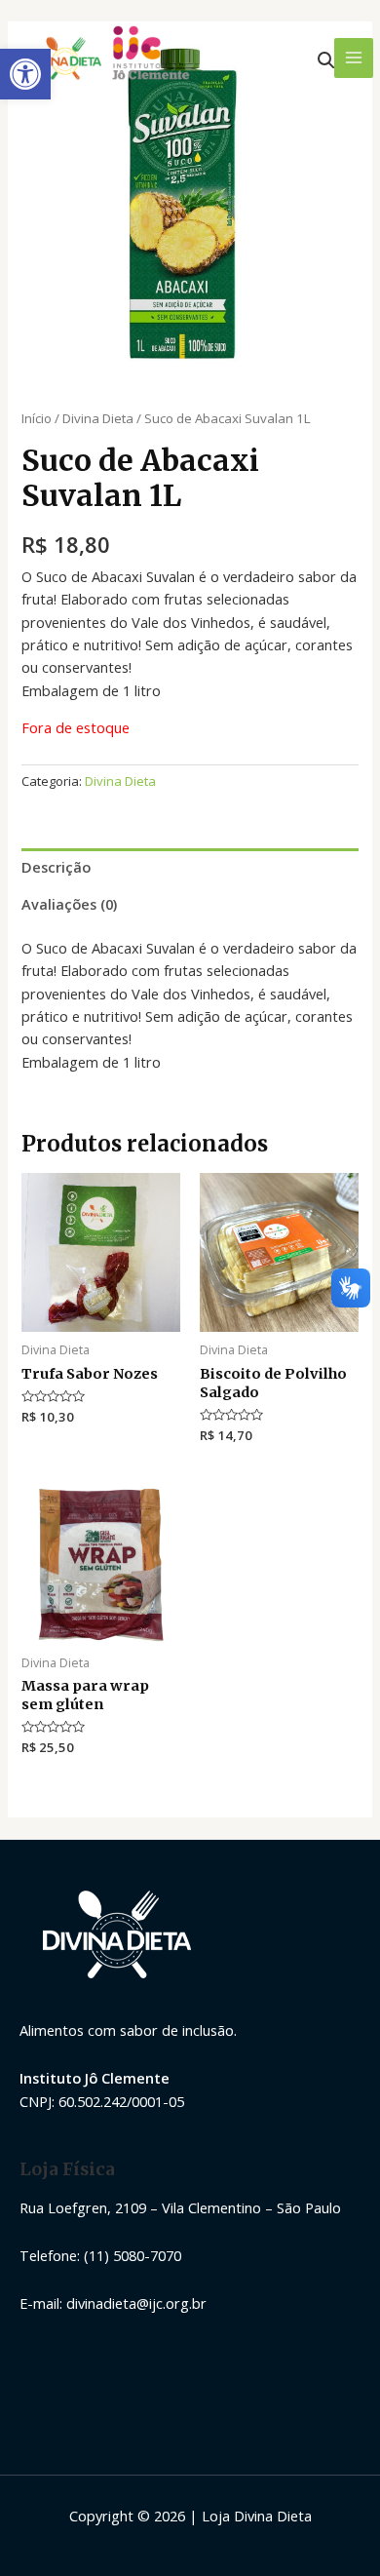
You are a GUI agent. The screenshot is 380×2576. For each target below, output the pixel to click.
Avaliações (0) (69, 904)
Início (37, 418)
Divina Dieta (98, 418)
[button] (25, 74)
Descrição (56, 867)
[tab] (190, 867)
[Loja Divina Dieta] (109, 59)
